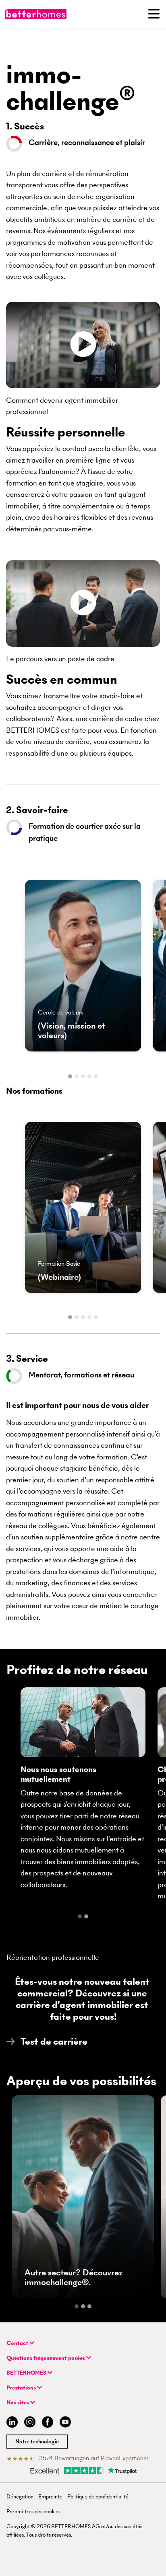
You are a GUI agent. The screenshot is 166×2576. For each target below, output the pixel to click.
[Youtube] (65, 2423)
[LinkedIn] (10, 2423)
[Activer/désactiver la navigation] (154, 14)
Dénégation (20, 2497)
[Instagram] (30, 2423)
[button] (47, 2041)
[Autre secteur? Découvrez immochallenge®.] (83, 2197)
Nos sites (18, 2403)
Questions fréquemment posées (46, 2358)
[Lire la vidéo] (83, 345)
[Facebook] (48, 2423)
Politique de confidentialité (98, 2497)
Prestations (22, 2388)
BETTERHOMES (27, 2373)
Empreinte (50, 2497)
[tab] (70, 1076)
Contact (18, 2343)
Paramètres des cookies (33, 2511)
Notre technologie (37, 2442)
